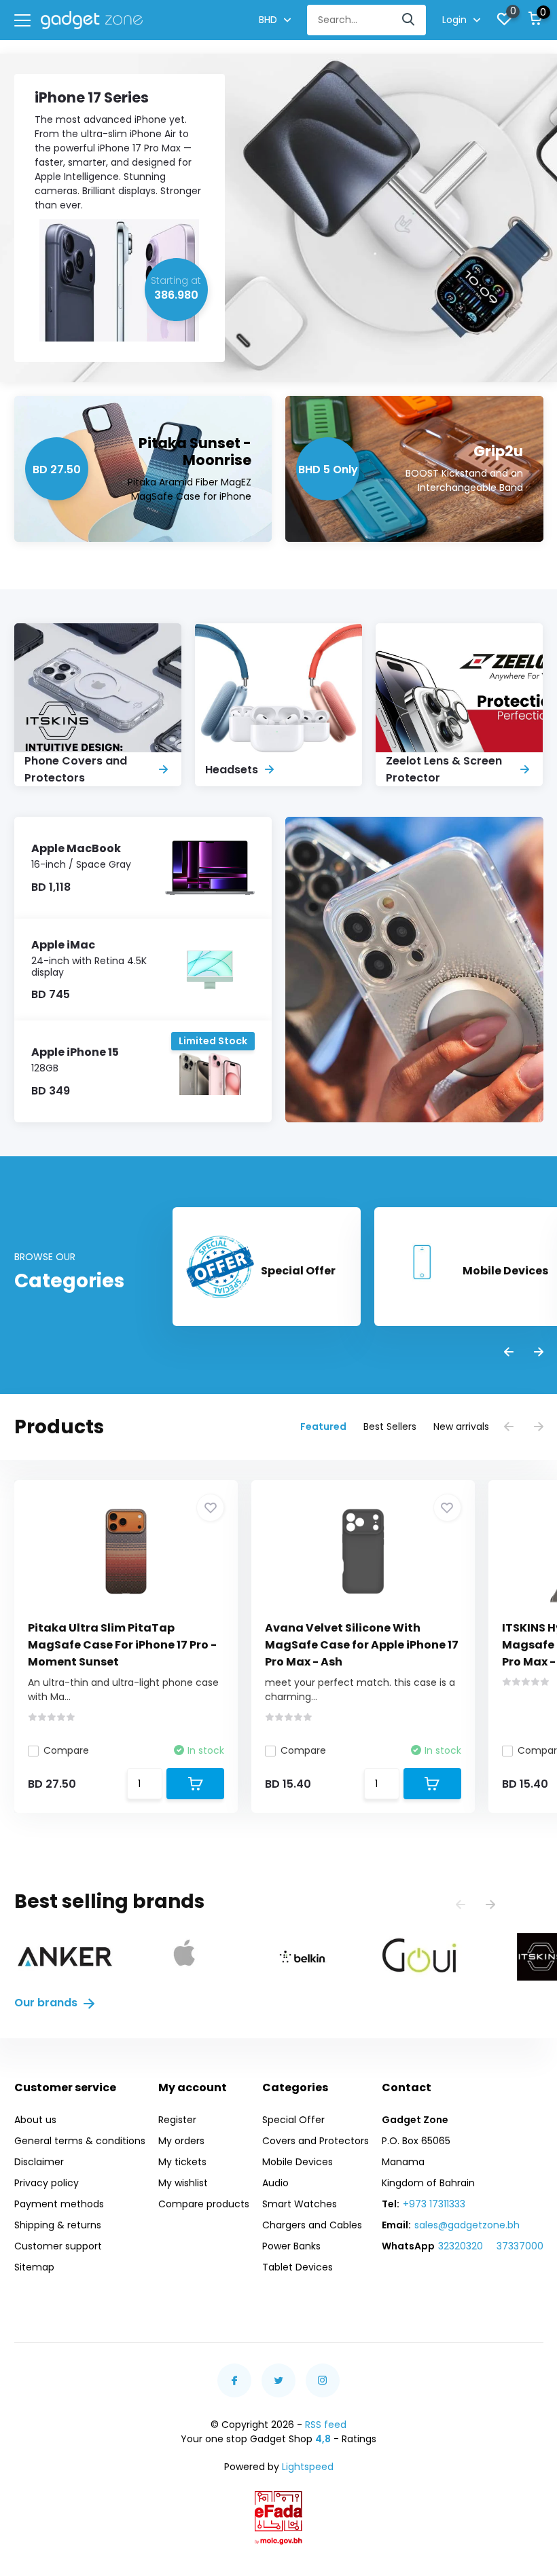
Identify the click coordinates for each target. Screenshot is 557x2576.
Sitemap (34, 2267)
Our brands (47, 2003)
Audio (275, 2183)
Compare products (204, 2204)
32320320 (461, 2246)
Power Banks (291, 2246)
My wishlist (183, 2183)
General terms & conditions (80, 2141)
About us (35, 2120)
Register (177, 2120)
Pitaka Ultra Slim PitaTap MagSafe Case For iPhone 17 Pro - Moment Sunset (122, 1645)
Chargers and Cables (312, 2225)
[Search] (409, 20)
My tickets (182, 2162)
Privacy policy (47, 2183)
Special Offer (293, 2120)
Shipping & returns (58, 2225)
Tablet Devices (298, 2267)
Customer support (58, 2246)
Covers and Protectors (316, 2141)
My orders (181, 2141)
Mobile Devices (298, 2162)
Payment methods (59, 2204)
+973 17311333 (434, 2204)
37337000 (520, 2246)
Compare (66, 1750)
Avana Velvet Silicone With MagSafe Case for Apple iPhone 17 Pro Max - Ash (362, 1645)
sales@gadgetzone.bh (467, 2225)
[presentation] (509, 1353)
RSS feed (326, 2425)
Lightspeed (308, 2467)
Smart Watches (300, 2204)
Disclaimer (39, 2162)
